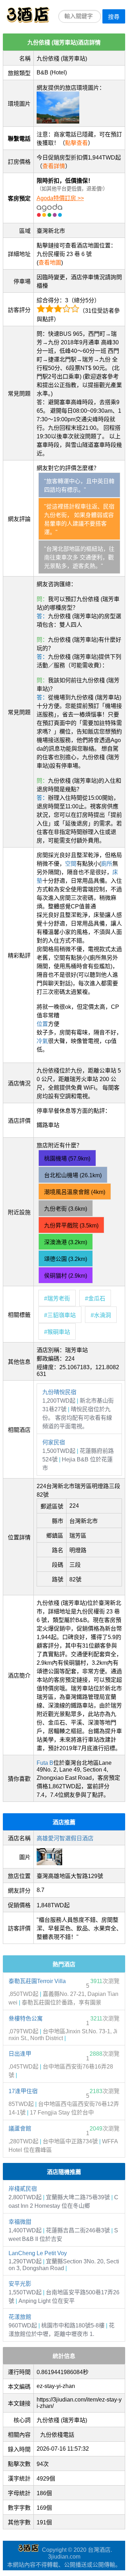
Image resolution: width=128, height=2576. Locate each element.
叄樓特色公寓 (26, 2019)
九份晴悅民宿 (59, 1392)
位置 (42, 1024)
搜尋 (114, 17)
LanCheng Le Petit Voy (38, 2253)
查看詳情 (54, 166)
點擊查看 (76, 143)
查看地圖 (50, 263)
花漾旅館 (20, 2317)
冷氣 (42, 1041)
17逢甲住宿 (23, 2091)
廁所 (107, 864)
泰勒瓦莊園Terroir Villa (37, 1981)
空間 (71, 864)
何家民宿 (54, 1442)
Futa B (45, 1763)
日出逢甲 (20, 2054)
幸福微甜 (20, 2222)
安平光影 (20, 2284)
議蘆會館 (20, 2129)
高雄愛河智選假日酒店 (65, 1838)
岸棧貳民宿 (23, 2189)
